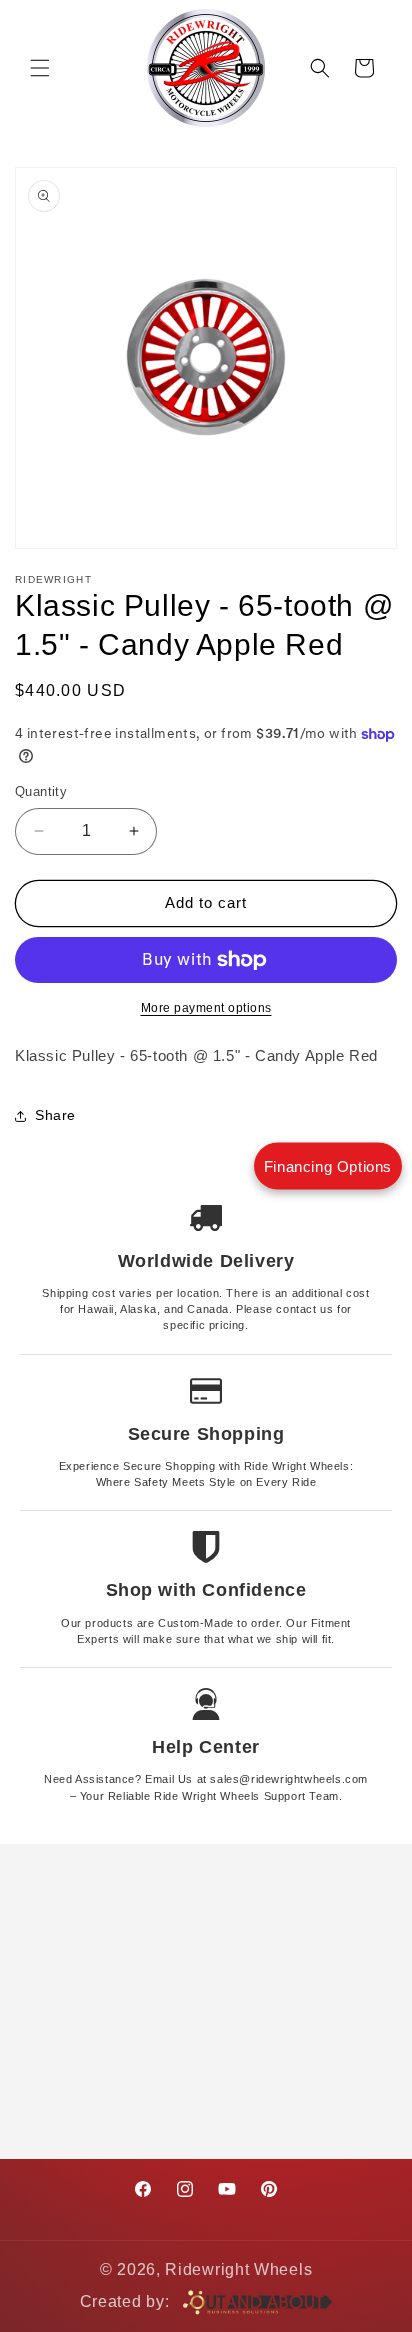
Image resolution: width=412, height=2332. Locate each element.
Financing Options (328, 1166)
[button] (40, 68)
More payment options (206, 1008)
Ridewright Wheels (238, 2269)
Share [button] (55, 1115)
